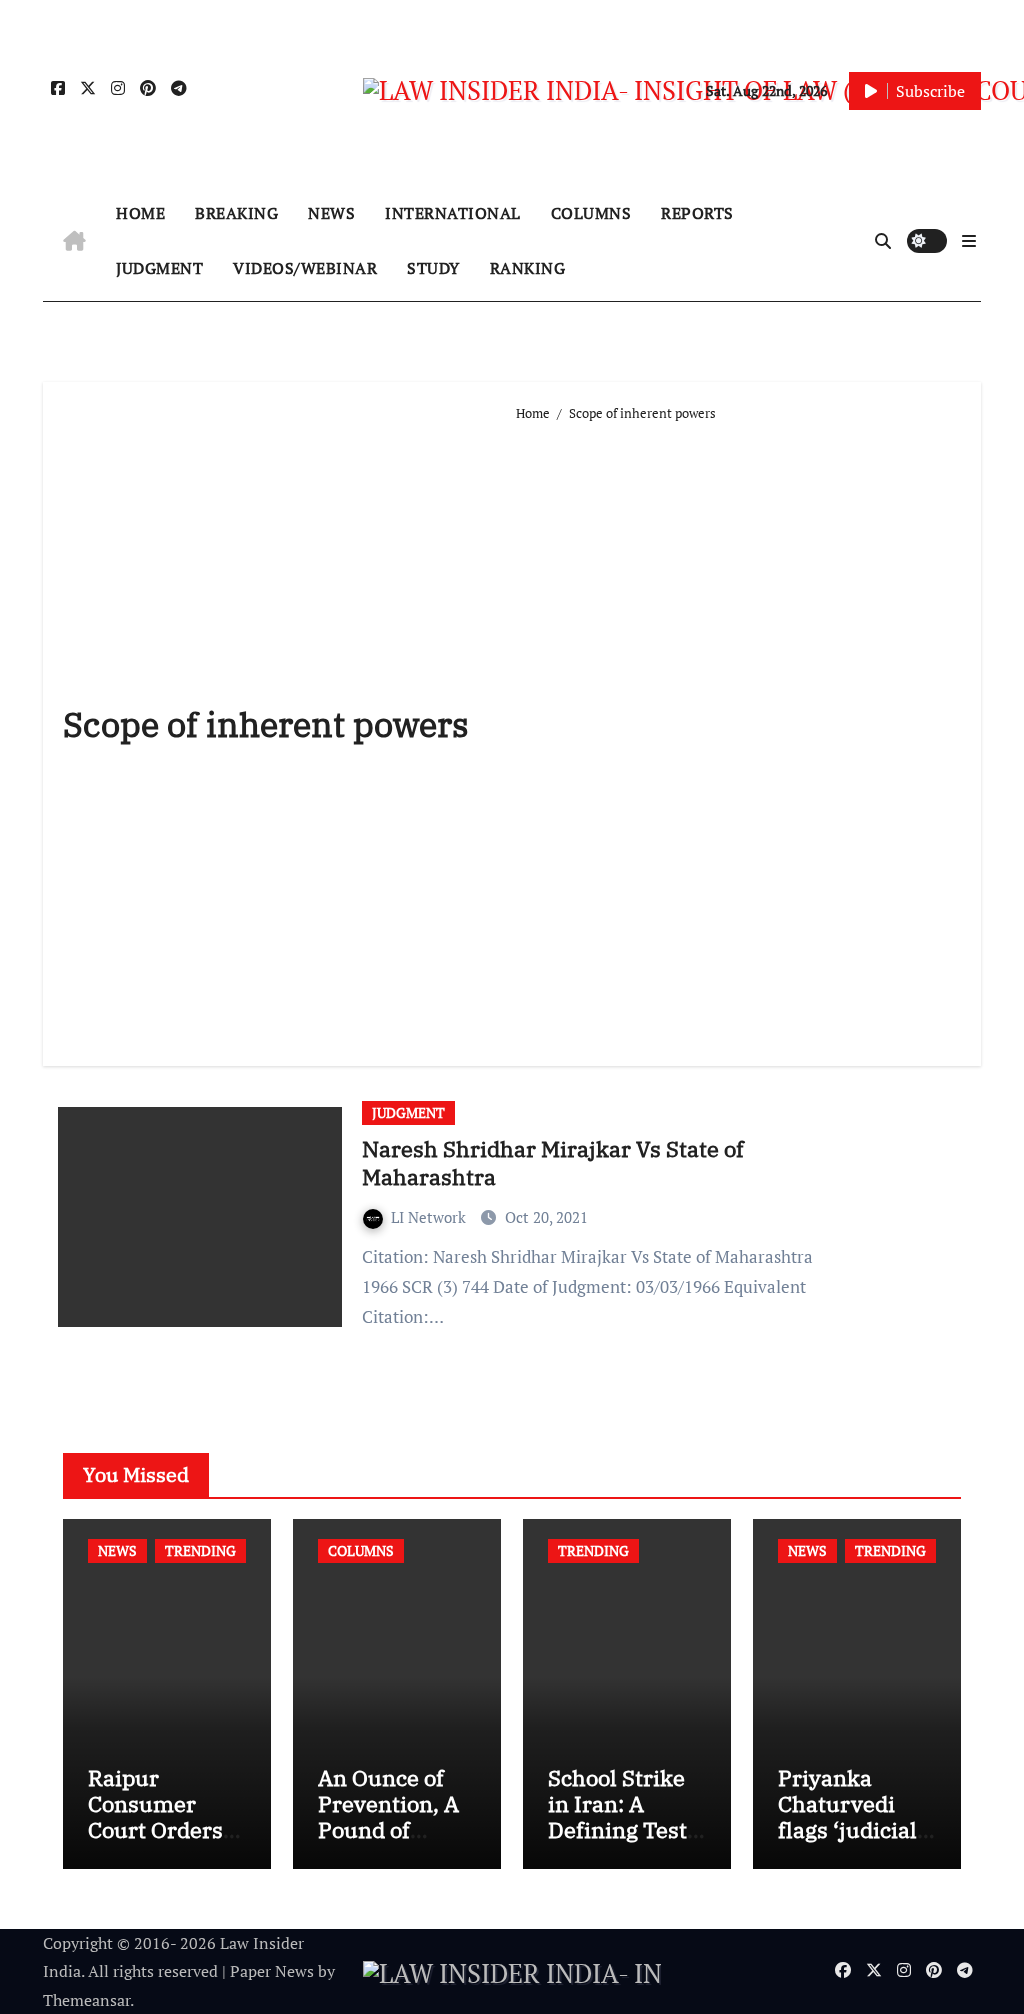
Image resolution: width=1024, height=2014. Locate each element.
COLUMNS (591, 213)
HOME (140, 213)
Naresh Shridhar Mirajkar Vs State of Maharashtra (553, 1163)
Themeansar (86, 2000)
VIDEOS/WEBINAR (305, 268)
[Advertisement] (738, 736)
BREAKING (236, 213)
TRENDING (200, 1550)
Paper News (272, 1971)
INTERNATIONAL (453, 213)
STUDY (433, 268)
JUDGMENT (159, 268)
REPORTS (697, 213)
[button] (969, 241)
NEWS (331, 213)
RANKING (528, 268)
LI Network (430, 1217)
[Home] (74, 241)
